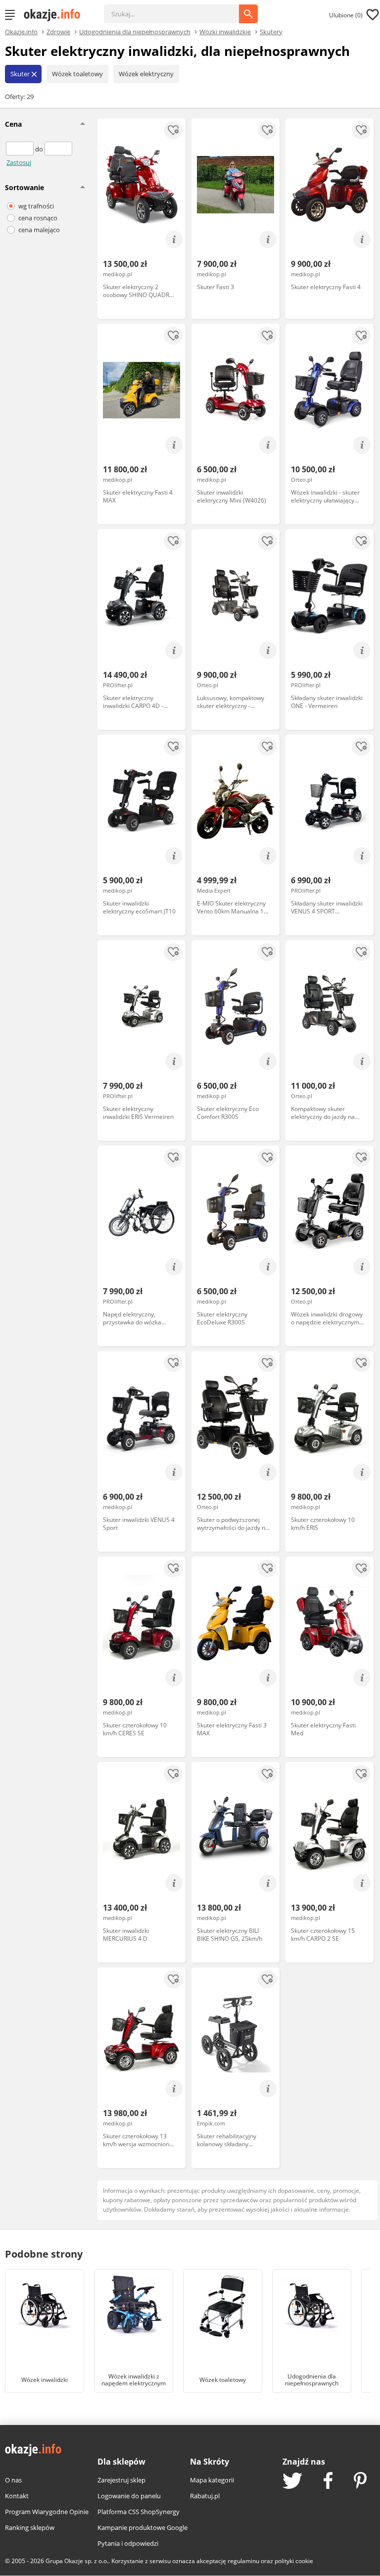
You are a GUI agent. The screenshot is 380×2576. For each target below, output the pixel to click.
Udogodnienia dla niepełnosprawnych (135, 31)
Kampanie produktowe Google (142, 2527)
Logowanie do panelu (129, 2496)
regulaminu (243, 2561)
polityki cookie (294, 2561)
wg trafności (36, 206)
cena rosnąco (38, 218)
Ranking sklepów (30, 2527)
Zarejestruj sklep (121, 2480)
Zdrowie (58, 31)
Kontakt (17, 2496)
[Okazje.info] (55, 15)
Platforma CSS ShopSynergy (139, 2512)
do (40, 149)
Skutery (271, 31)
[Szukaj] (179, 9)
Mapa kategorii (212, 2480)
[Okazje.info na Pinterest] (360, 2481)
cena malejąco (39, 230)
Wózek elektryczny (146, 74)
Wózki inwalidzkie (225, 31)
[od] (21, 149)
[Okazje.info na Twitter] (292, 2482)
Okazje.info (21, 32)
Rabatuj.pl (205, 2496)
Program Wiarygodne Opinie (47, 2512)
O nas (13, 2480)
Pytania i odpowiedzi (128, 2543)
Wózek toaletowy (77, 74)
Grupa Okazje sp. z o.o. (77, 2561)
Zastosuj (19, 162)
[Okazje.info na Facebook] (328, 2481)
